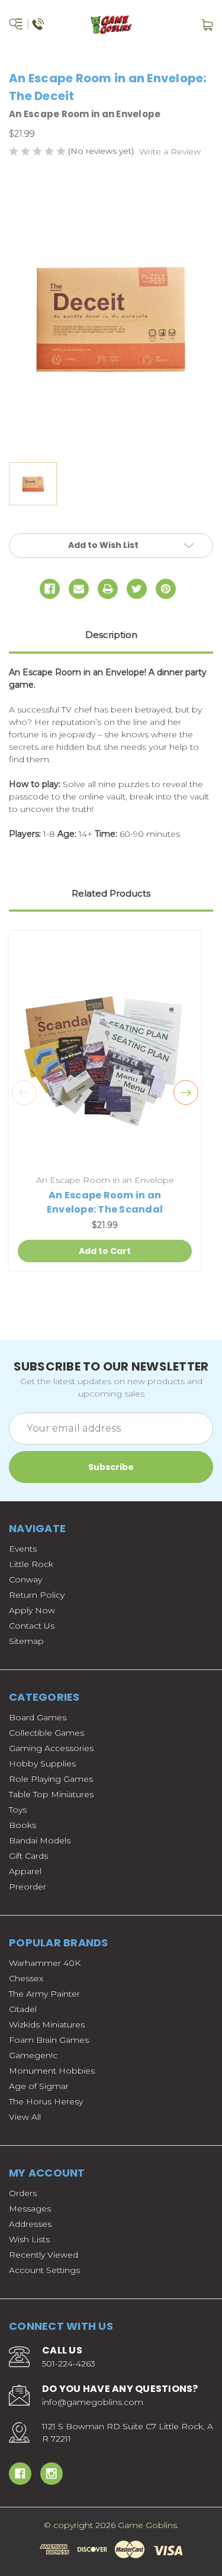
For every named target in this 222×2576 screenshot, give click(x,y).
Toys (18, 1810)
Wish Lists (29, 2239)
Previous (24, 1092)
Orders (23, 2193)
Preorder (28, 1887)
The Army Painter (44, 1994)
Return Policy (37, 1595)
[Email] (79, 589)
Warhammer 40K (45, 1963)
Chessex (26, 1978)
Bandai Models (40, 1840)
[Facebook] (50, 589)
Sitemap (26, 1641)
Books (22, 1825)
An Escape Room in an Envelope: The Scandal (105, 1202)
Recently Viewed (44, 2255)
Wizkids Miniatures (47, 2024)
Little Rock (31, 1564)
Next (186, 1092)
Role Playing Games (51, 1779)
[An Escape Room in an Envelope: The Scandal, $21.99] (105, 1054)
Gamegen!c (33, 2055)
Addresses (30, 2224)
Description (111, 635)
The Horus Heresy (46, 2101)
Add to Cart (105, 1251)
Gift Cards (28, 1856)
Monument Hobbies (52, 2071)
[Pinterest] (166, 589)
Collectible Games (46, 1733)
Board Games (38, 1717)
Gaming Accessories (51, 1748)
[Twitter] (137, 589)
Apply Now (32, 1610)
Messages (30, 2209)
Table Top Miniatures (51, 1794)
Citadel (23, 2009)
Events (23, 1549)
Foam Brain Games (49, 2040)
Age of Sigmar (39, 2086)
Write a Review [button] (170, 151)
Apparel (25, 1871)
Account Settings (44, 2270)
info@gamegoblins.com (93, 2402)
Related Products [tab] (111, 893)
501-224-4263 (69, 2364)
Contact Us (32, 1626)
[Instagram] (52, 2474)
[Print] (108, 589)
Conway (25, 1579)
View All (25, 2117)
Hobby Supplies (42, 1763)
